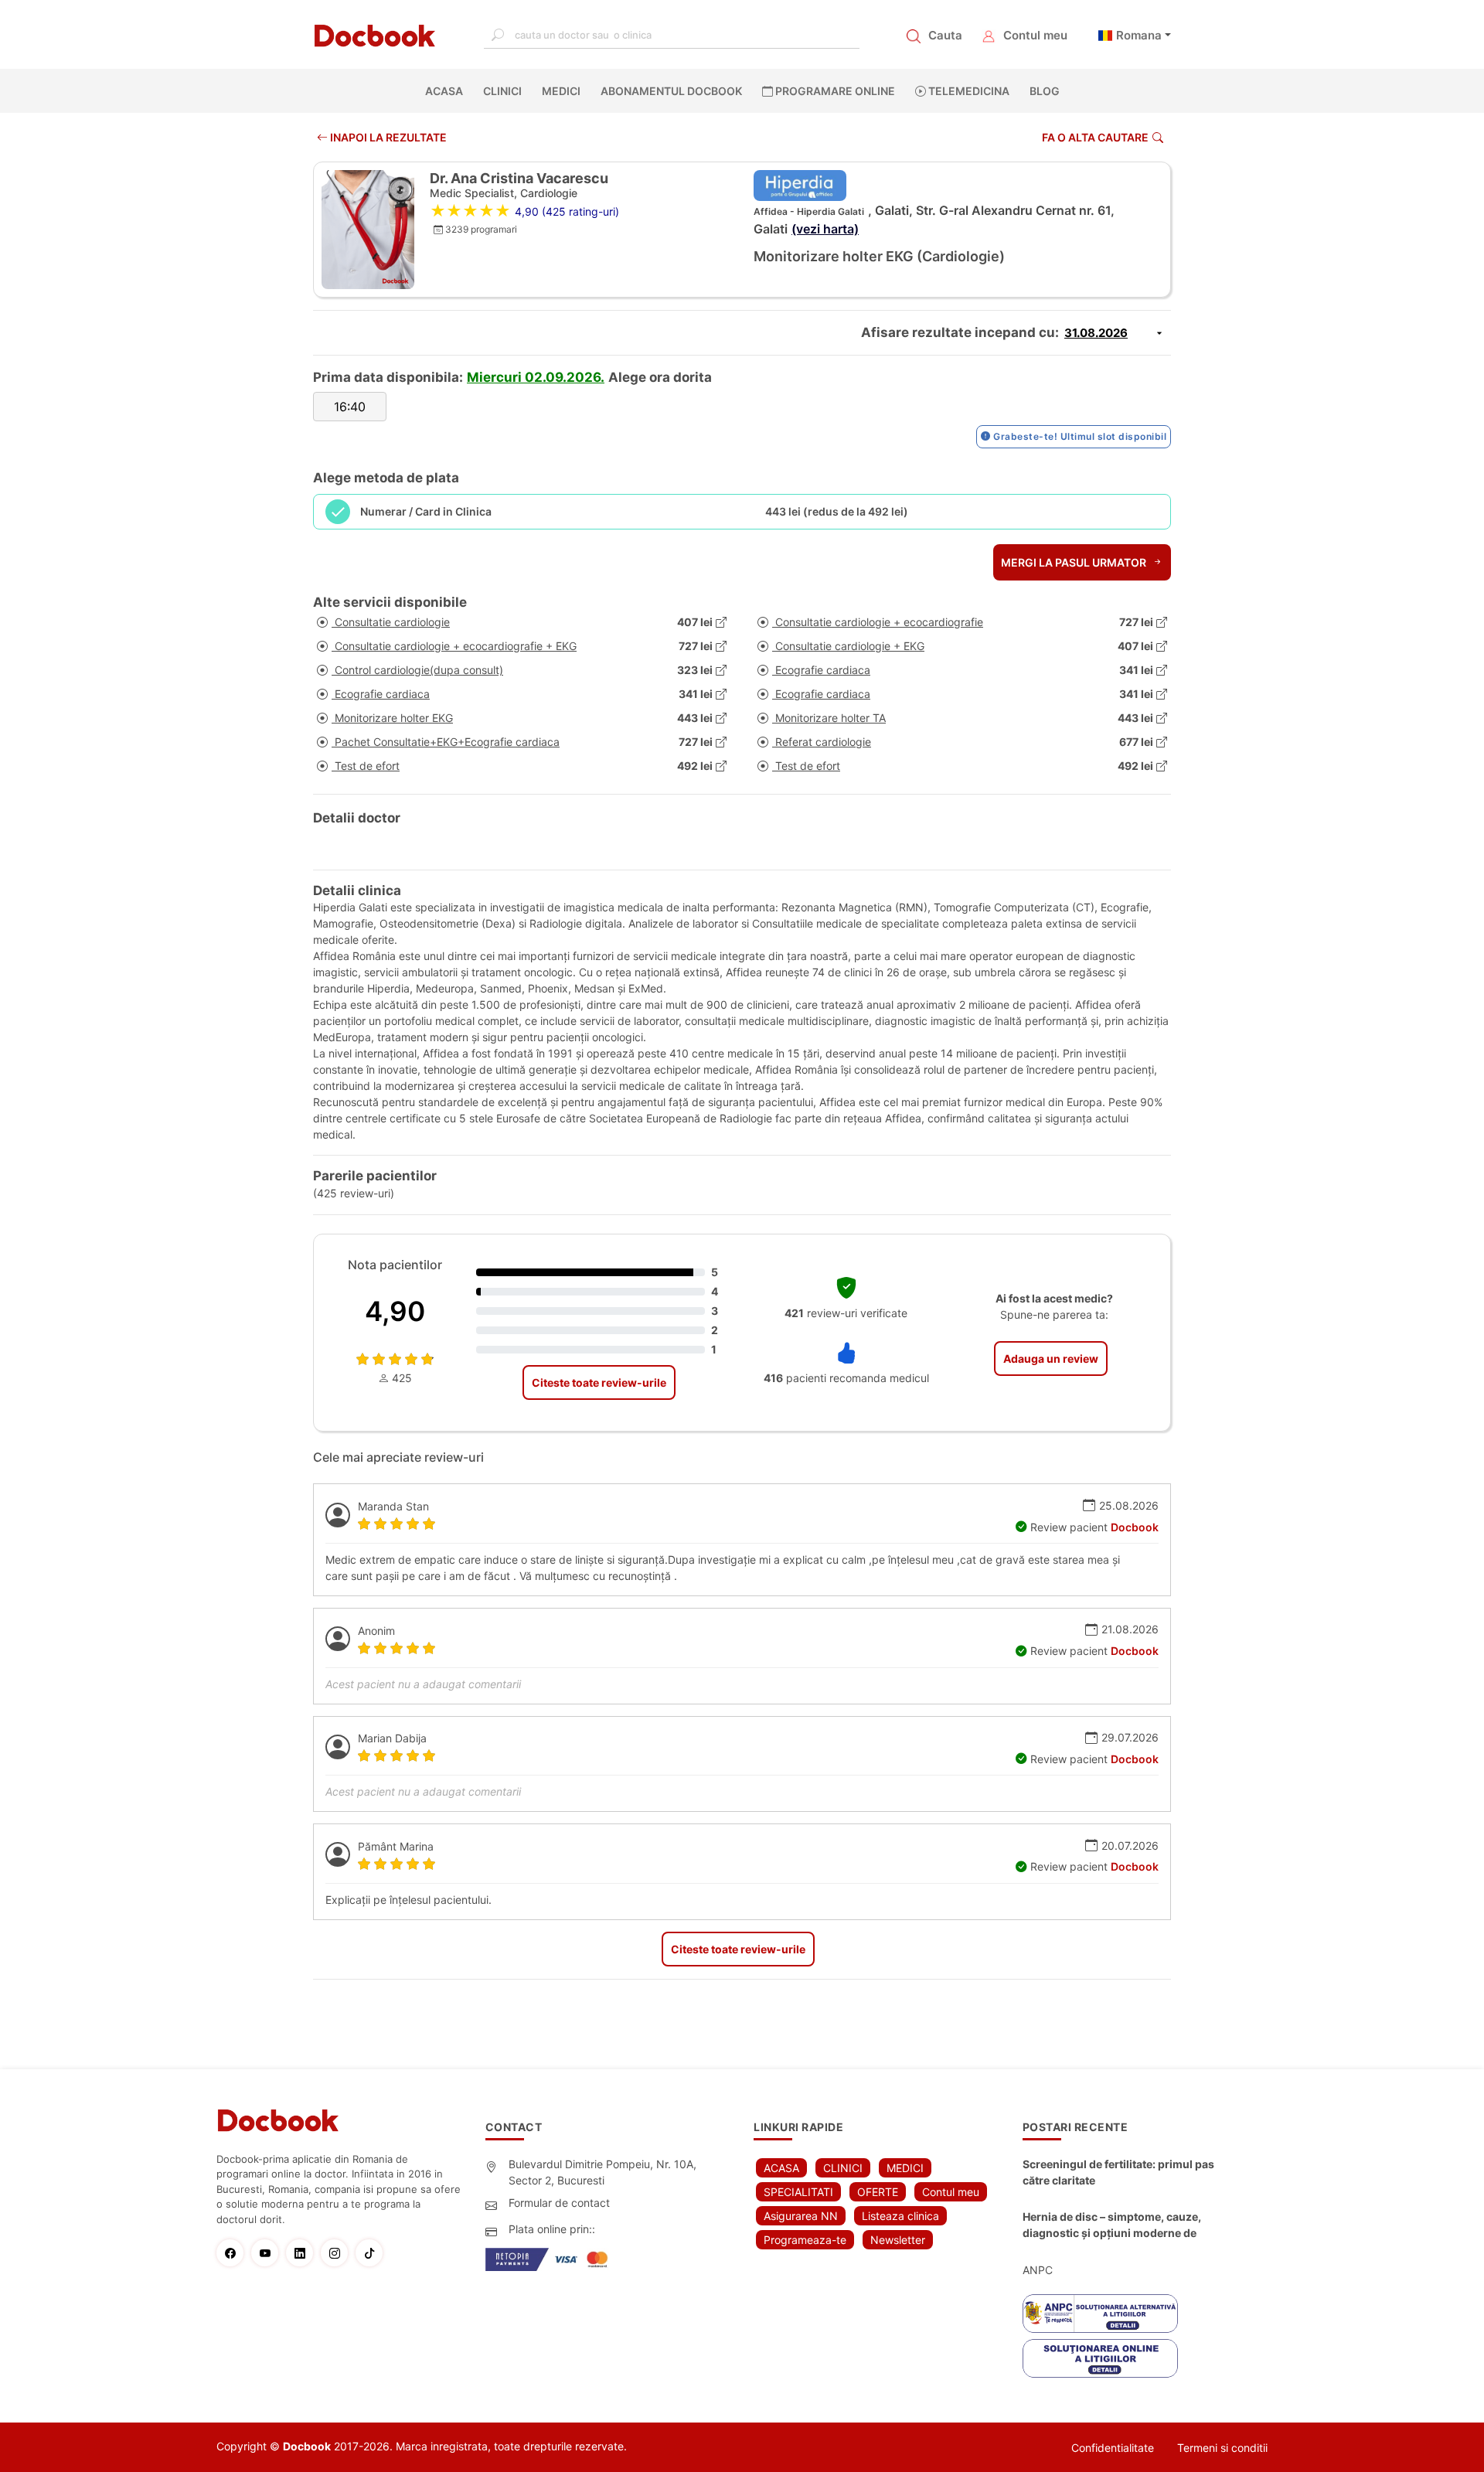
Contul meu (1035, 35)
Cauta (945, 35)
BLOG (1045, 91)
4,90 (395, 1311)
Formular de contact (559, 2203)
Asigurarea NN (801, 2216)
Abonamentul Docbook (671, 91)
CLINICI (502, 91)
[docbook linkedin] (303, 2253)
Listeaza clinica (900, 2216)
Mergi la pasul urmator (1075, 562)
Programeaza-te (805, 2240)
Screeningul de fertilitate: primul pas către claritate (1118, 2172)
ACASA (447, 91)
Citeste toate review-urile (599, 1382)
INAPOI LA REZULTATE (387, 137)
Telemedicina (968, 91)
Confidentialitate (1113, 2448)
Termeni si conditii (1222, 2448)
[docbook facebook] (234, 2253)
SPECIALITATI (798, 2192)
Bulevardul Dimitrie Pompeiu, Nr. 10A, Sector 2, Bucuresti (602, 2172)
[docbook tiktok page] (373, 2253)
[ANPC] (1100, 2314)
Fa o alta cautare (1095, 137)
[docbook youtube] (269, 2253)
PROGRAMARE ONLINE (834, 91)
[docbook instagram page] (338, 2253)
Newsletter (898, 2240)
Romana (1139, 35)
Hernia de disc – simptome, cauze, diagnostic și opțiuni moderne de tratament (1112, 2225)
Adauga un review (1051, 1359)
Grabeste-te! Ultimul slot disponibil (1079, 436)
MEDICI (561, 91)
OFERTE (878, 2192)
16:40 (350, 407)
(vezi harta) (825, 229)
